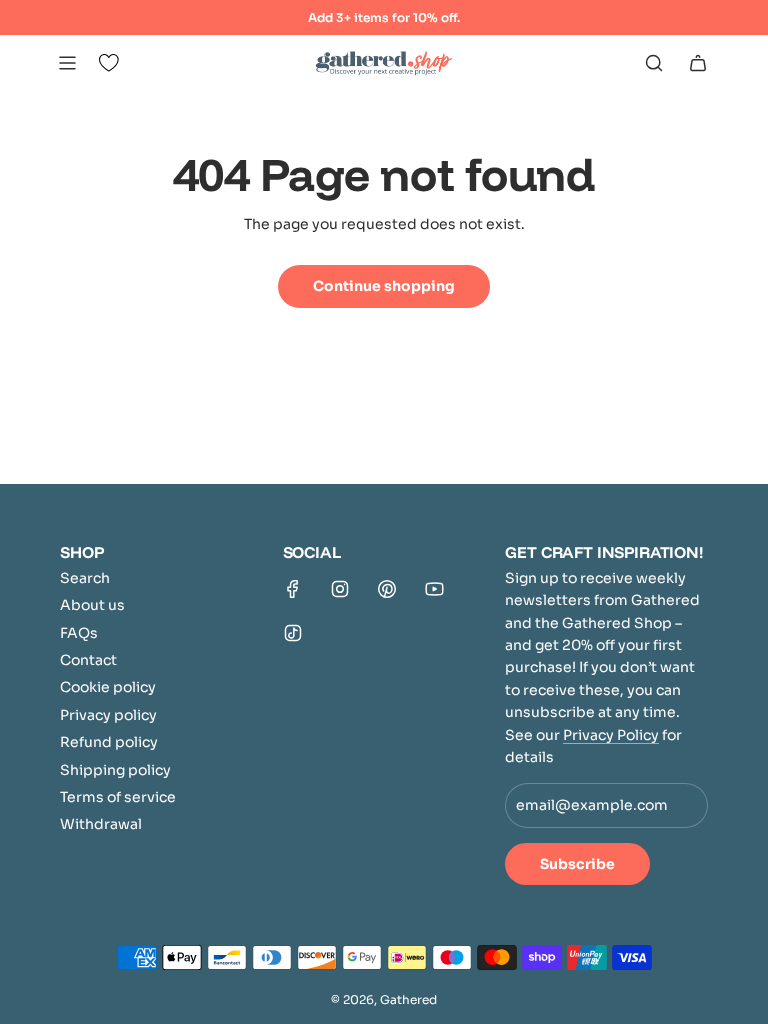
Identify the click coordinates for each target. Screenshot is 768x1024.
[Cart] (698, 63)
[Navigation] (67, 63)
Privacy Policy (611, 735)
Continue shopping (384, 286)
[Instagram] (340, 589)
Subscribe (577, 864)
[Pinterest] (387, 589)
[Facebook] (293, 589)
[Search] (654, 63)
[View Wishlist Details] (109, 63)
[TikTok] (293, 633)
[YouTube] (434, 589)
